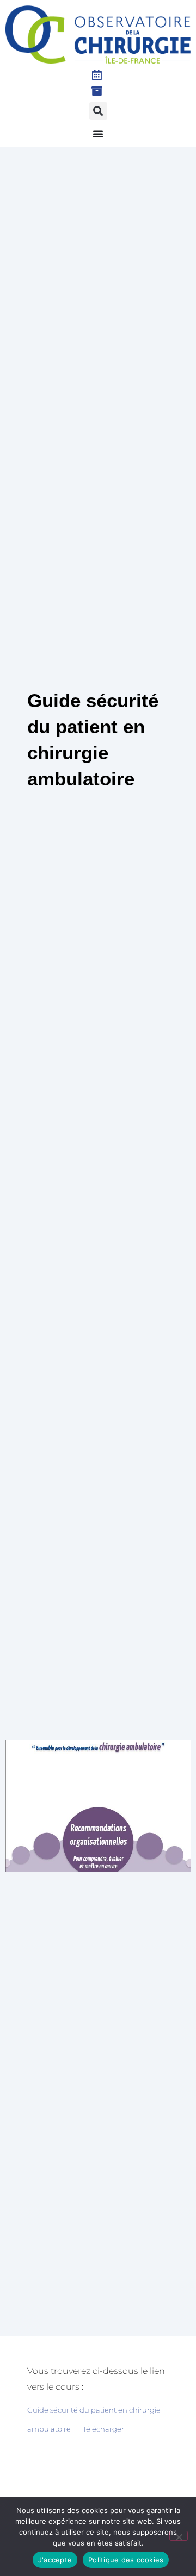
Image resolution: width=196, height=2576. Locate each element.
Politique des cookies (126, 2560)
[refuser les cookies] (179, 2536)
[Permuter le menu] (98, 134)
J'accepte (55, 2560)
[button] (98, 111)
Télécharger (103, 2429)
